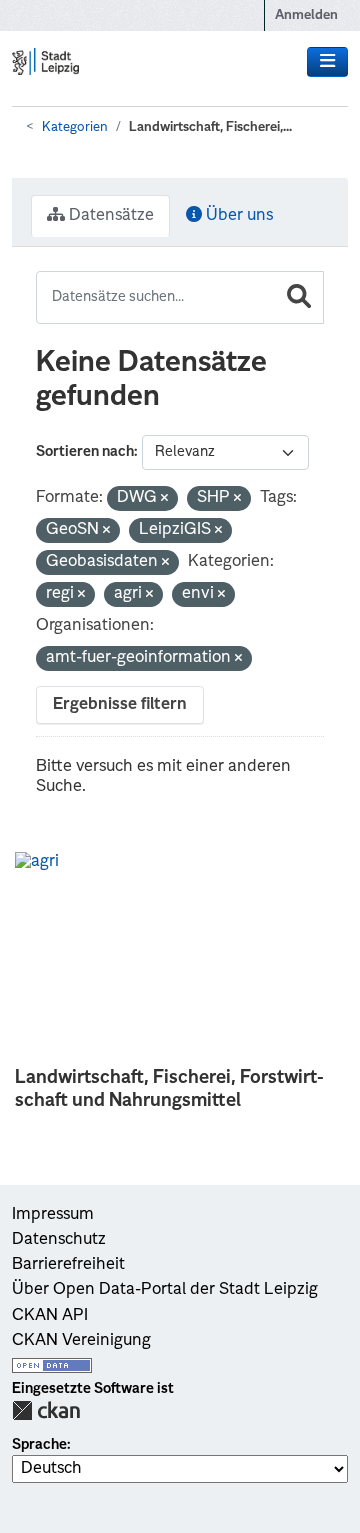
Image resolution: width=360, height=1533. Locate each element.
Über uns (237, 216)
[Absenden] (299, 297)
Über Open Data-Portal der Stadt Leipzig (165, 1290)
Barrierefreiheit (68, 1265)
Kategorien (75, 127)
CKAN (46, 1410)
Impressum (53, 1215)
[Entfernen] (164, 499)
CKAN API (50, 1316)
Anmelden (306, 15)
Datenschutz (59, 1240)
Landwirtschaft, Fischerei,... (210, 127)
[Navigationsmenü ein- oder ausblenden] (327, 62)
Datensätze (109, 216)
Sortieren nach (85, 452)
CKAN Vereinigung (81, 1341)
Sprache (39, 1445)
